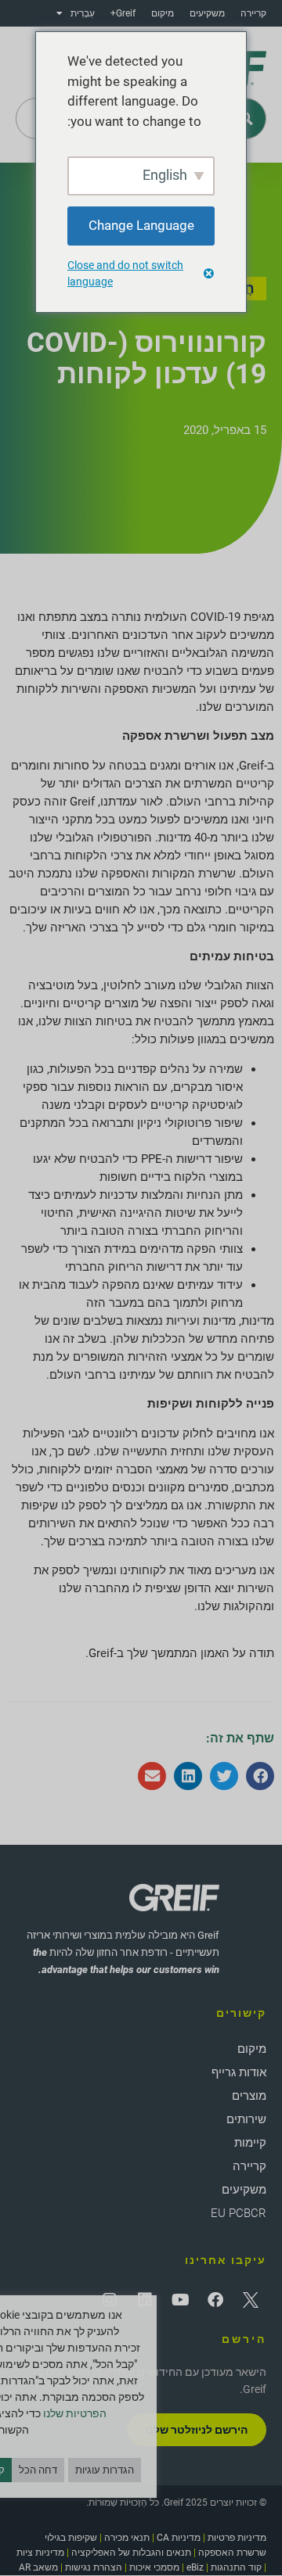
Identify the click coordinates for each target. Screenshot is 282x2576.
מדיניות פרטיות (237, 2538)
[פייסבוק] (215, 2300)
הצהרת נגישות (94, 2567)
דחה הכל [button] (38, 2470)
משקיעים (207, 13)
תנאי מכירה (127, 2538)
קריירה (253, 13)
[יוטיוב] (180, 2300)
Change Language (141, 225)
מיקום (163, 13)
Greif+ (123, 13)
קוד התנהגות (236, 2567)
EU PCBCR (239, 2213)
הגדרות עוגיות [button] (105, 2470)
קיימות (250, 2143)
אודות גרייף (239, 2072)
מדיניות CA (179, 2538)
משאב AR (38, 2567)
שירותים (246, 2119)
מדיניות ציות (40, 2553)
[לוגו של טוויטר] (251, 2300)
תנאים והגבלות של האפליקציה (131, 2553)
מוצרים (249, 2096)
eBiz (195, 2567)
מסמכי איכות (154, 2567)
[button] (260, 1776)
